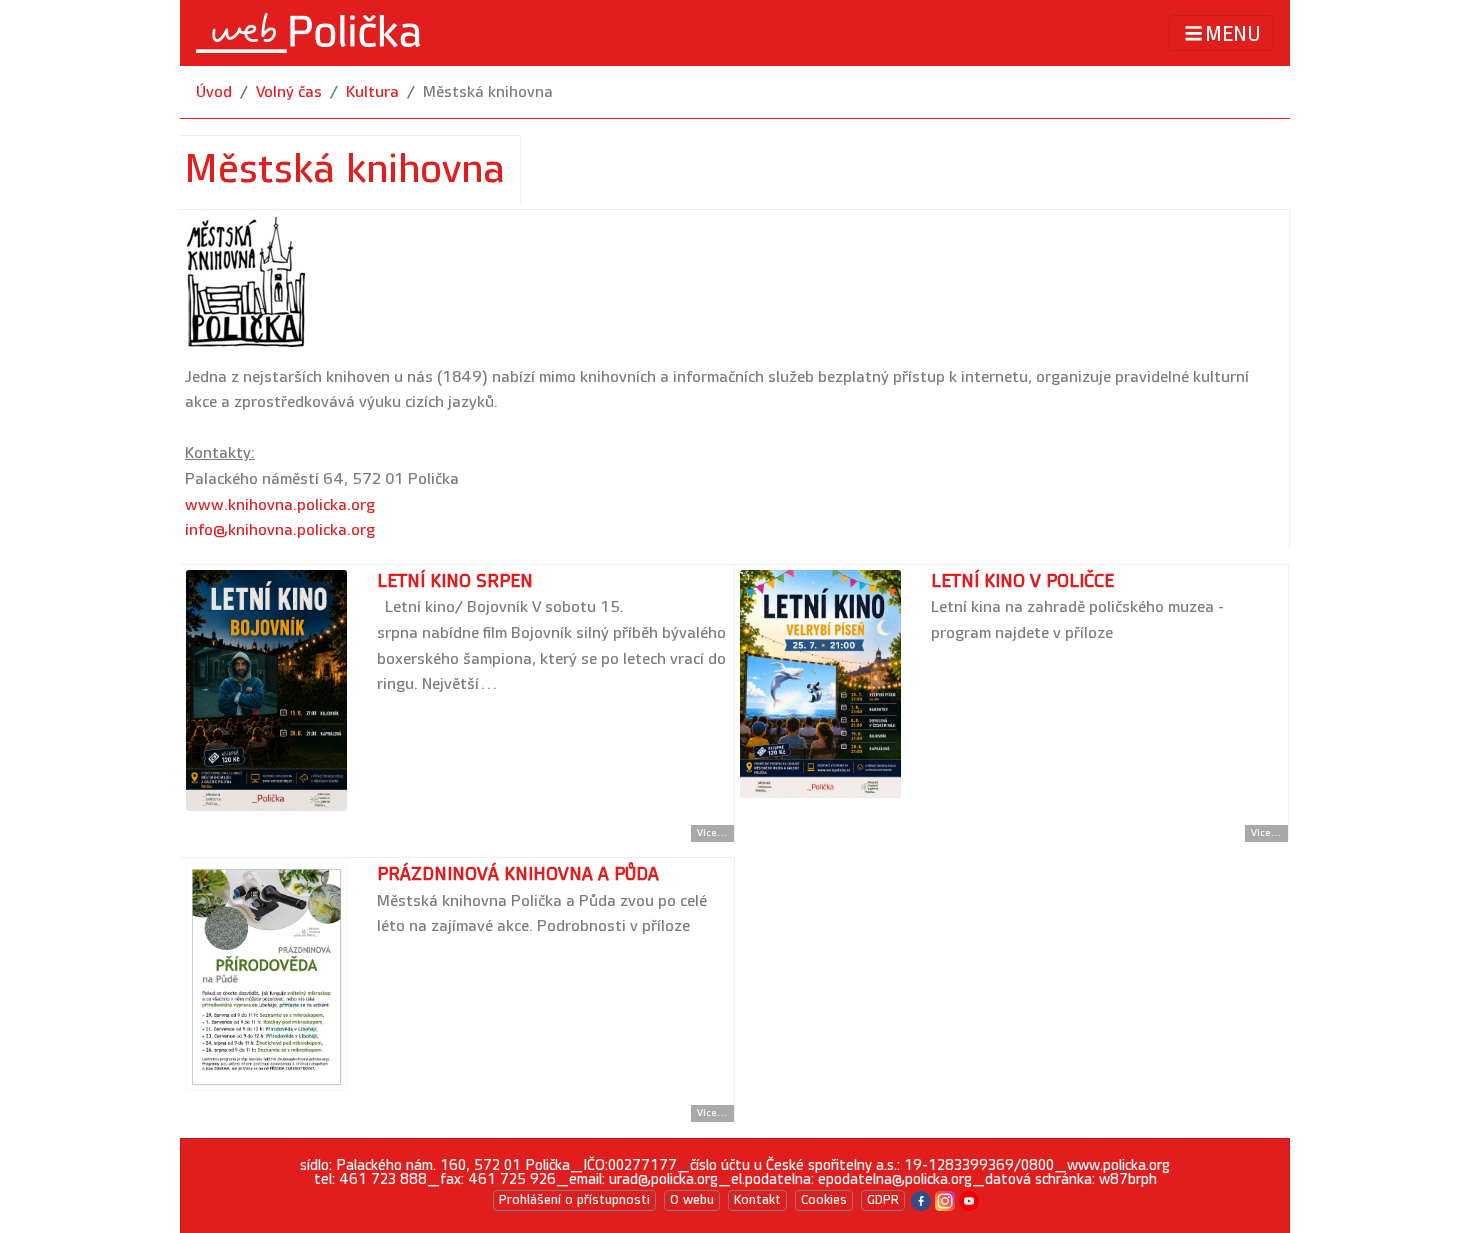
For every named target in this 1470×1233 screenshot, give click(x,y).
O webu (692, 1200)
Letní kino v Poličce (1022, 581)
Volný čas (289, 92)
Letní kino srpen (455, 581)
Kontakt (757, 1200)
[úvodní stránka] (308, 33)
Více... (712, 833)
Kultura (372, 92)
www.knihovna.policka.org (280, 505)
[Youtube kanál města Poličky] (969, 1199)
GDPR (883, 1200)
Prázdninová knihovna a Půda (518, 874)
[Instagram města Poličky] (945, 1199)
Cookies (824, 1200)
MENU (1233, 34)
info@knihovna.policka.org (280, 530)
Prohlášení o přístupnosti (574, 1200)
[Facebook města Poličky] (921, 1199)
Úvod (214, 92)
